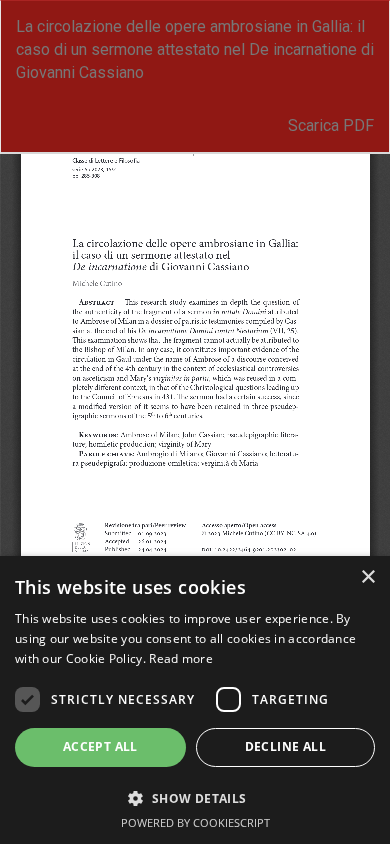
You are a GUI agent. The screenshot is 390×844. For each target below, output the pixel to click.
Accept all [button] (100, 746)
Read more (181, 658)
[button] (195, 797)
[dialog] (195, 700)
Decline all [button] (285, 746)
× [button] (367, 577)
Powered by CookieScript (195, 822)
